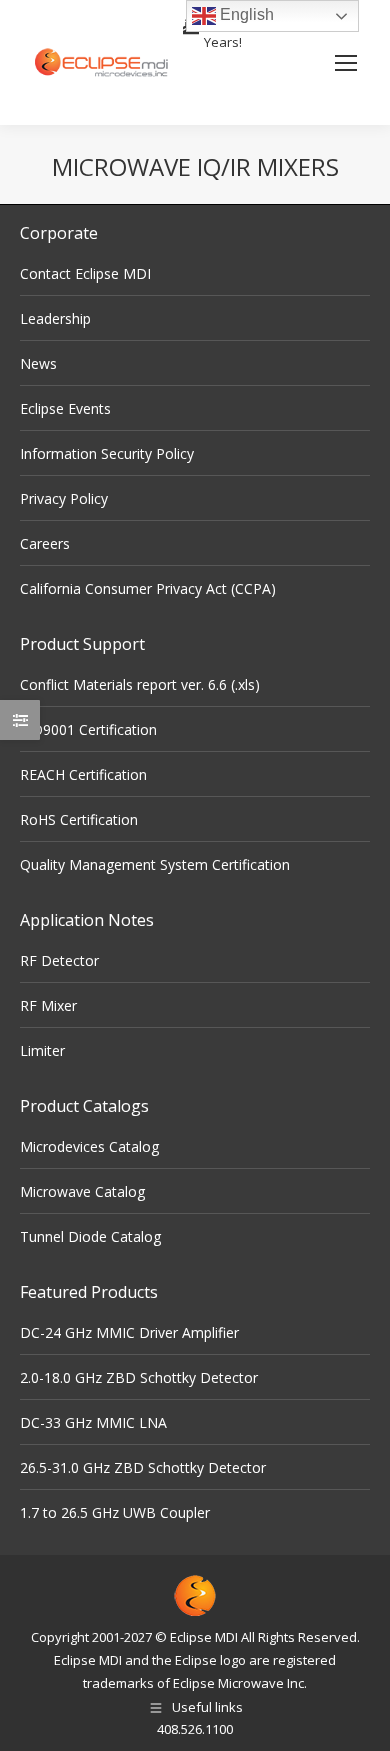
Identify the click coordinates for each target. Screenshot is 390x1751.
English (245, 14)
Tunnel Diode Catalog (90, 1236)
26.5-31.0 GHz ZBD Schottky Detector (143, 1467)
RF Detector (59, 960)
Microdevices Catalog (89, 1146)
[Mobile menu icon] (346, 63)
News (38, 363)
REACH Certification (83, 774)
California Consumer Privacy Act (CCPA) (148, 588)
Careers (45, 543)
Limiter (42, 1050)
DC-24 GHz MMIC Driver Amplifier (129, 1332)
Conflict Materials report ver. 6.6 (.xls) (140, 684)
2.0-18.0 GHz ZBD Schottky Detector (139, 1377)
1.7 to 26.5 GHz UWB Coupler (115, 1512)
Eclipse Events (65, 408)
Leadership (55, 318)
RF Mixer (48, 1005)
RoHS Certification (79, 819)
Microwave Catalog (82, 1191)
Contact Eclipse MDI (85, 273)
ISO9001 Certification (88, 729)
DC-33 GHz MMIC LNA (93, 1422)
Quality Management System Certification (155, 864)
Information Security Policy (107, 453)
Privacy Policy (64, 498)
